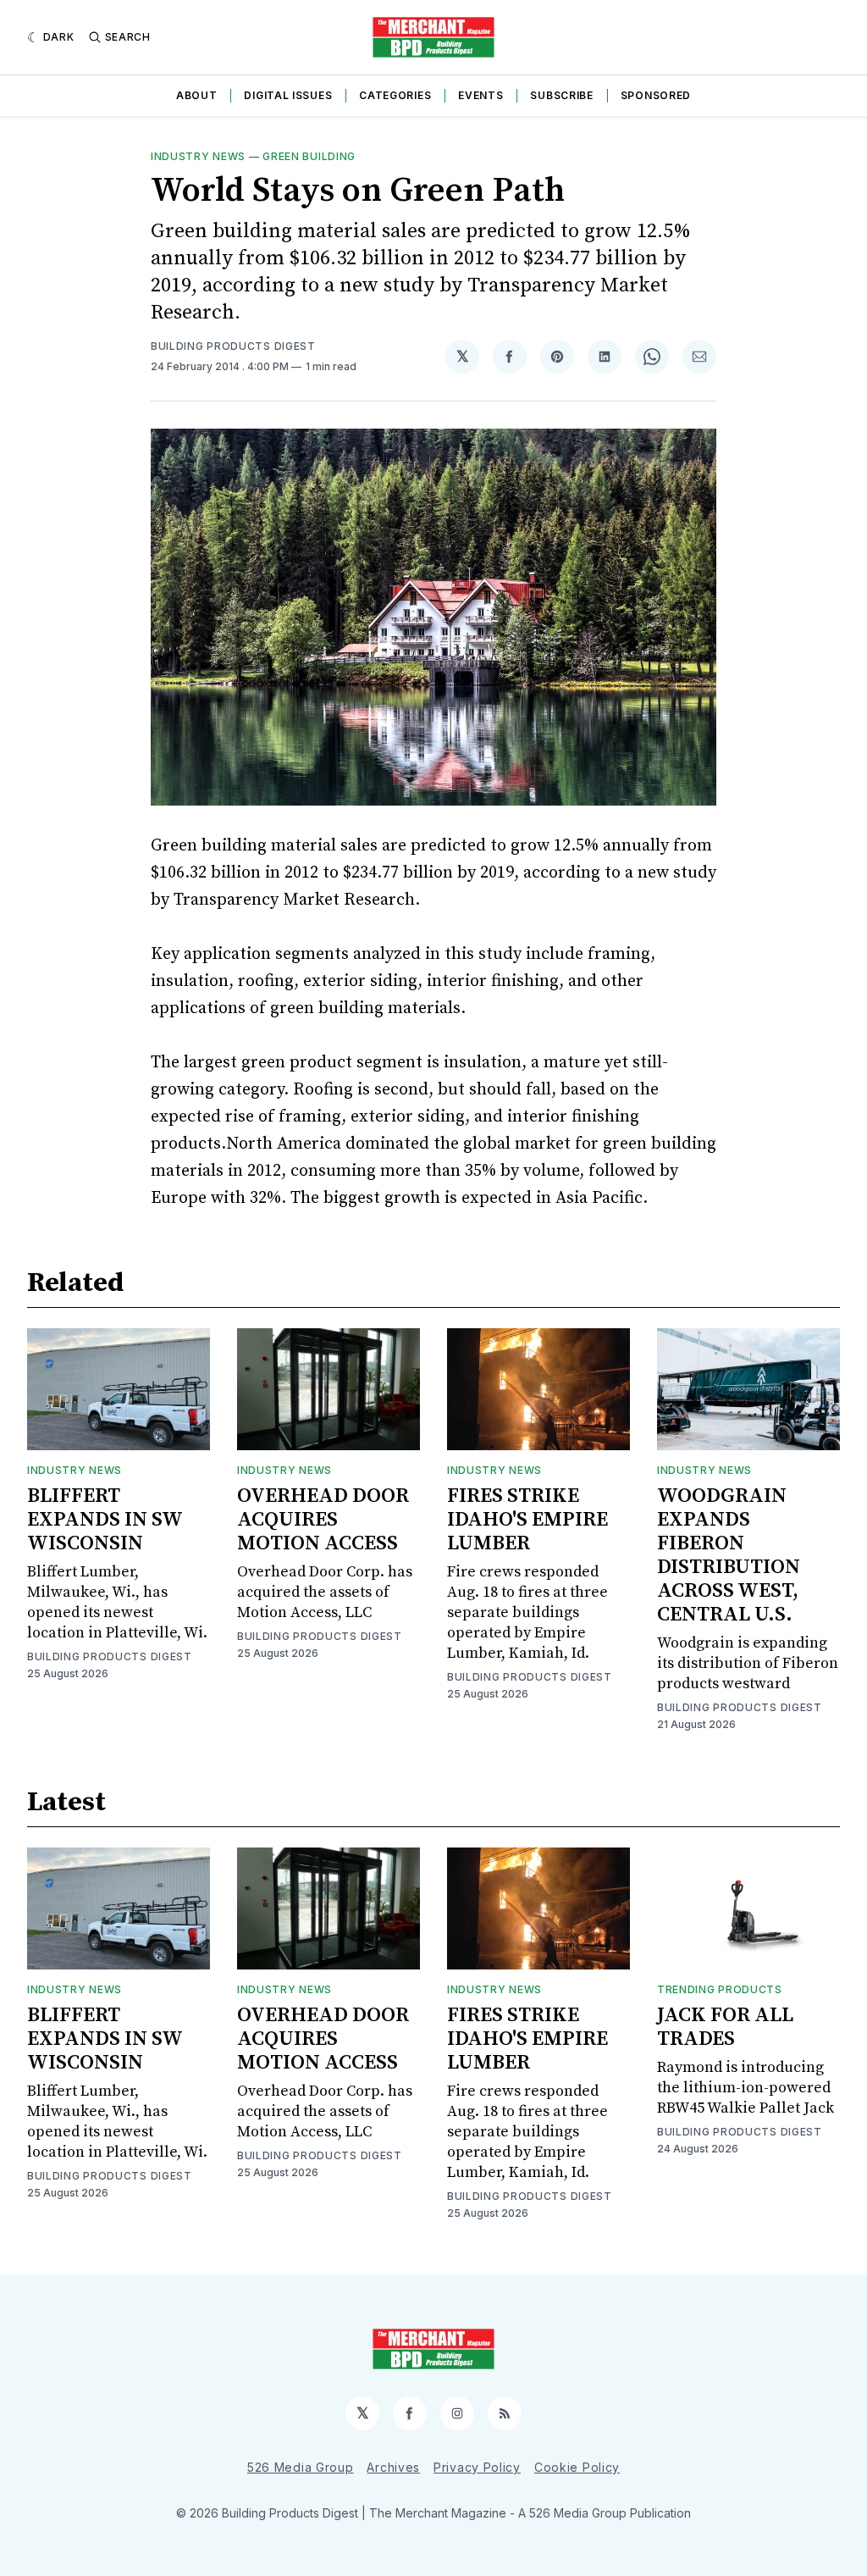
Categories (395, 95)
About (197, 95)
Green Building (309, 156)
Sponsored (656, 95)
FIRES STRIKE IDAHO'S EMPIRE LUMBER (527, 1520)
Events (480, 95)
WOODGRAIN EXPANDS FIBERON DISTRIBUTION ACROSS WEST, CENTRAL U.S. (729, 1555)
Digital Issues (288, 95)
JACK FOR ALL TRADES (725, 2027)
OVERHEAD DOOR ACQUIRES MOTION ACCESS (323, 1520)
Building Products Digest (233, 346)
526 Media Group (301, 2467)
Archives (393, 2467)
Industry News (198, 156)
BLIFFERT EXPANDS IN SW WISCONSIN (105, 1520)
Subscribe (561, 95)
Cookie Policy (577, 2467)
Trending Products (720, 1989)
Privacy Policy (477, 2467)
